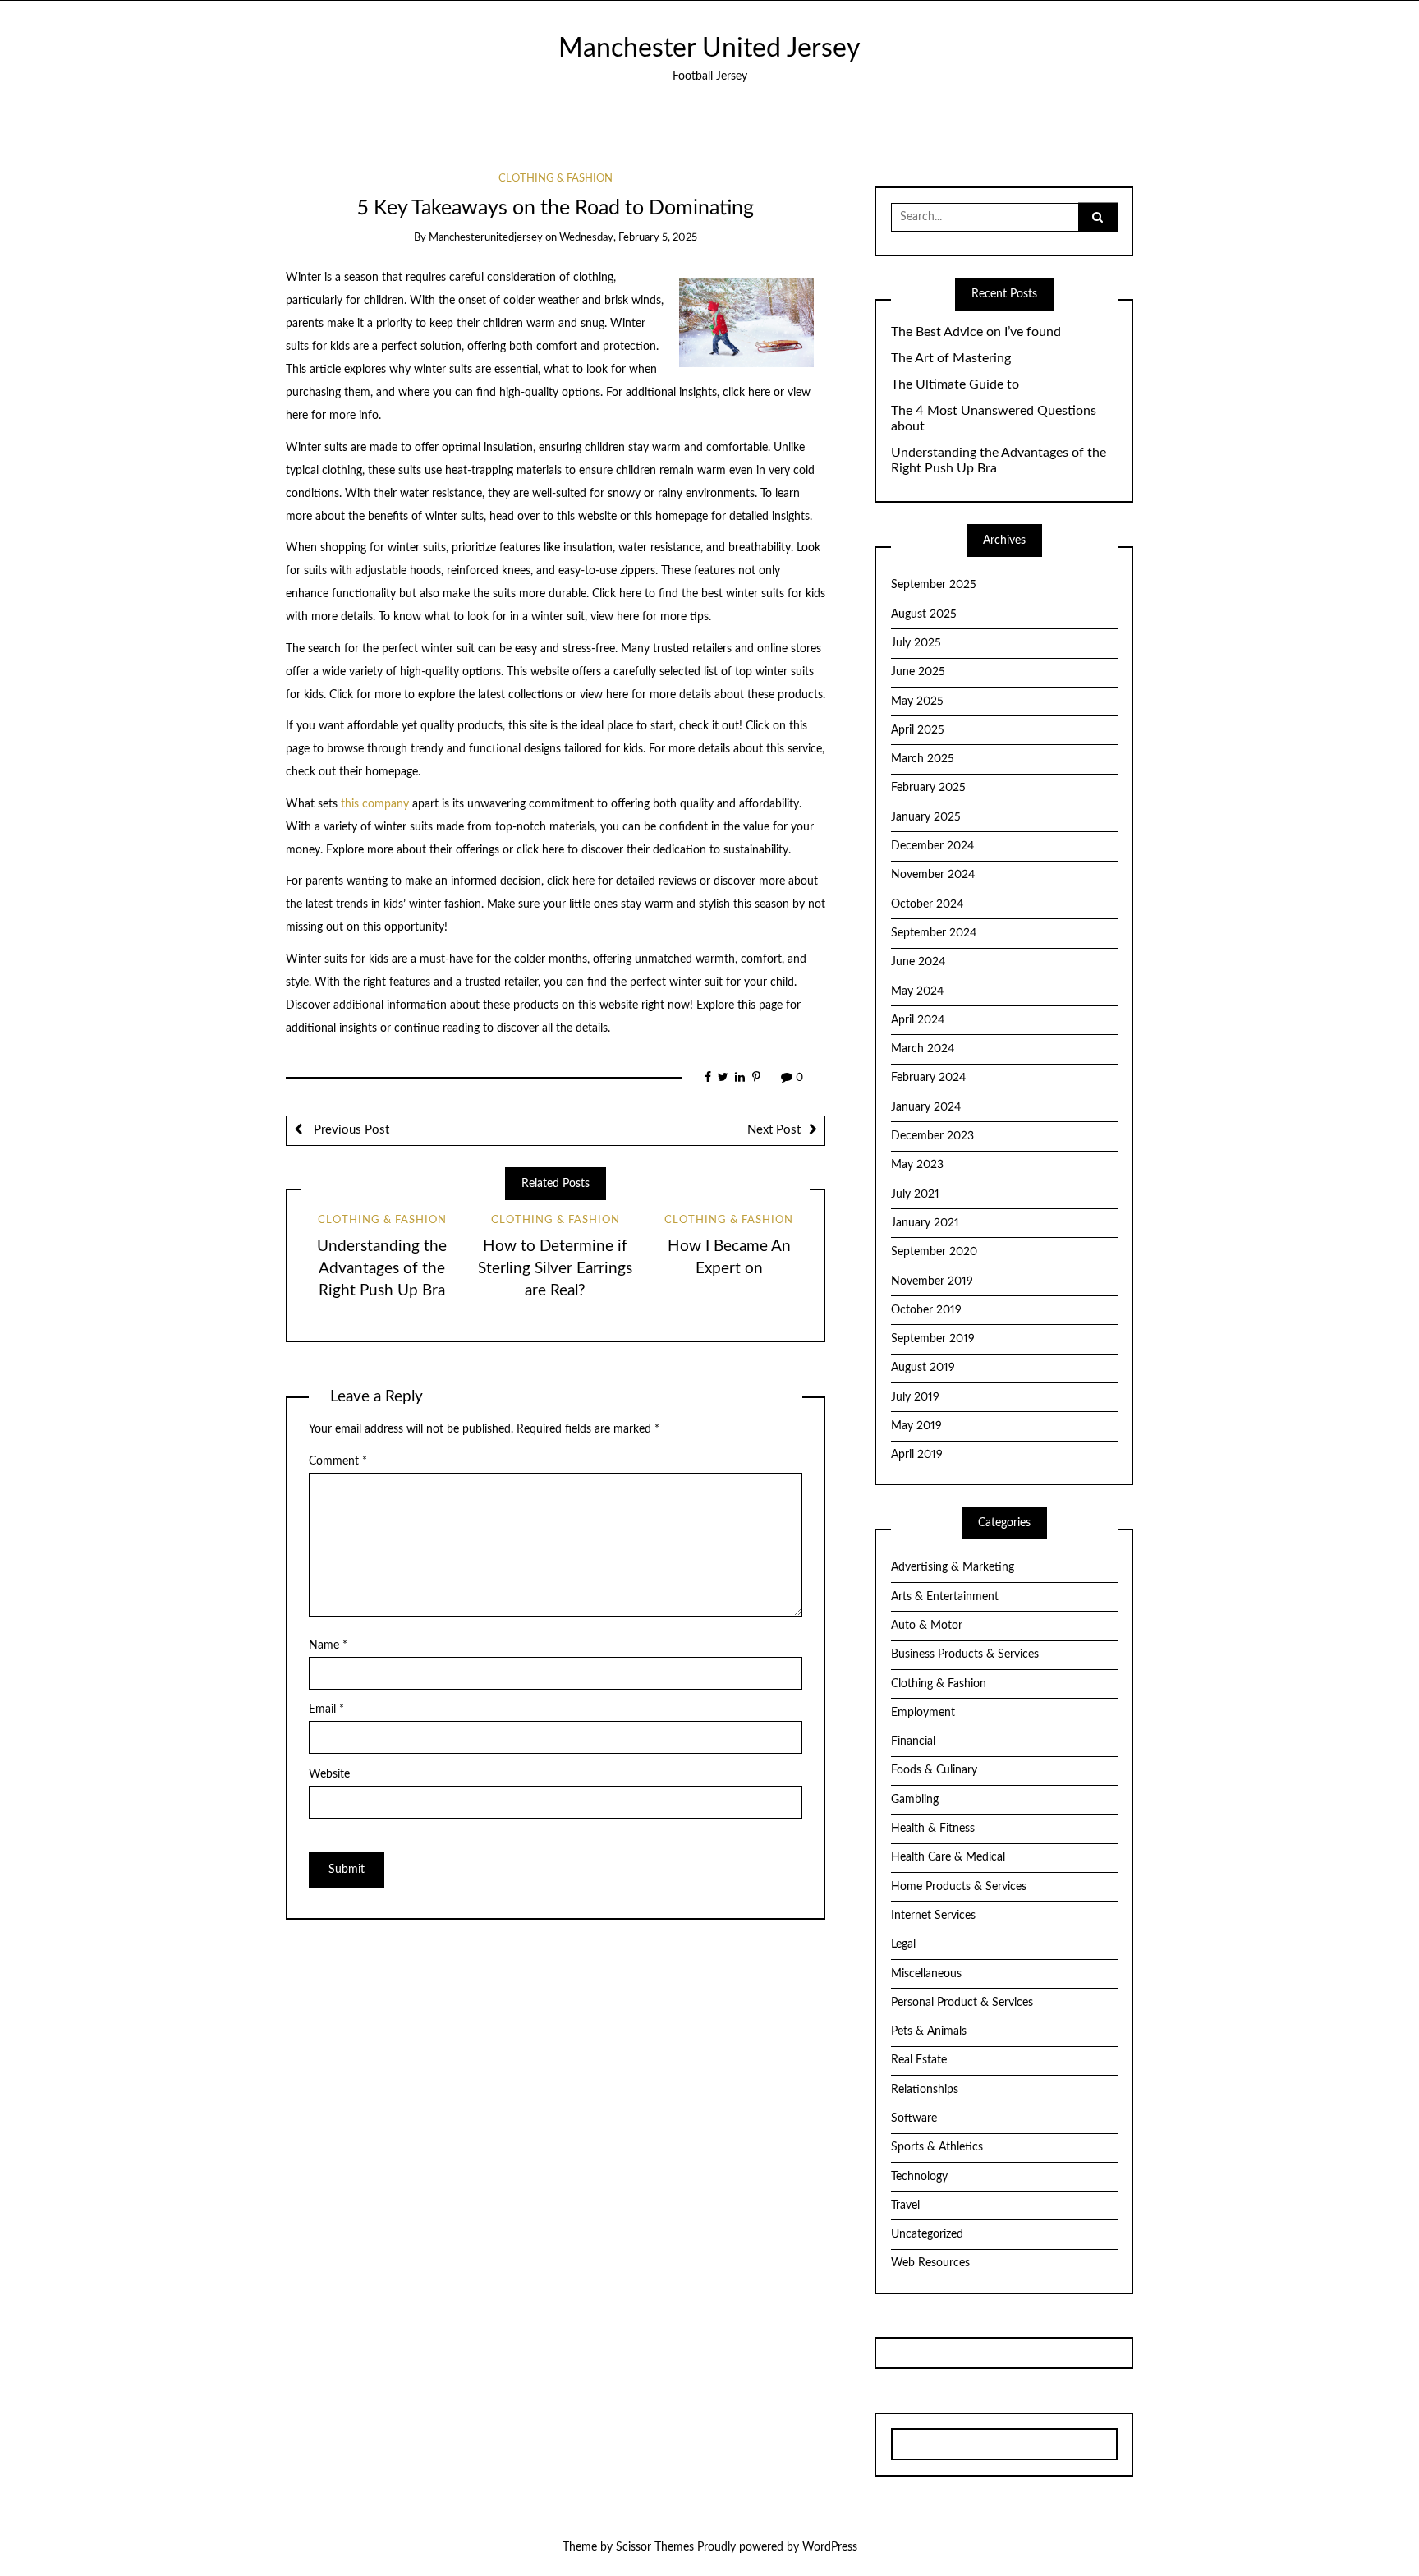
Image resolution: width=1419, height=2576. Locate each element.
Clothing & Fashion (556, 179)
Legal (903, 1944)
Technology (919, 2177)
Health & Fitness (933, 1828)
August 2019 (923, 1368)
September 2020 (934, 1252)
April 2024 (918, 1020)
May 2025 (917, 701)
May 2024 (917, 991)
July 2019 (915, 1397)
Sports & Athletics (937, 2147)
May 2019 (916, 1426)
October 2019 (926, 1310)
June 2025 (918, 672)
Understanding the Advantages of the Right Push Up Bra (382, 1269)
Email (326, 1709)
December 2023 (932, 1136)
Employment (923, 1713)
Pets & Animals (929, 2031)
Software (914, 2118)
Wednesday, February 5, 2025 (628, 238)
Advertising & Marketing (953, 1567)
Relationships (925, 2090)
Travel (905, 2206)
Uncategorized (927, 2234)
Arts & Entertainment (945, 1597)
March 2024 (923, 1049)
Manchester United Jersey (709, 49)
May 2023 (917, 1165)
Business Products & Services (965, 1654)
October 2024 (927, 904)
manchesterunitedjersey (486, 238)
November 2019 (932, 1281)
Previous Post (350, 1130)
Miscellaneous (926, 1974)
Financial (913, 1741)
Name (328, 1645)
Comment (338, 1461)
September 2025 (934, 585)
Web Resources (930, 2263)
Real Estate (919, 2060)
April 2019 (917, 1455)
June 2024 (918, 962)
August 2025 (924, 614)
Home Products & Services (959, 1887)
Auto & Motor (927, 1626)
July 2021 (915, 1194)
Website (329, 1774)
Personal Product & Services (962, 2003)
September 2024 (934, 933)
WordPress (830, 2547)
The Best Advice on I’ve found (976, 332)
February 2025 (928, 788)
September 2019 (933, 1339)
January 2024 (926, 1107)
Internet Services (933, 1916)
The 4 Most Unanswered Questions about (994, 419)
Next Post (774, 1130)
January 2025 (926, 817)
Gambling (915, 1800)
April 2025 (918, 730)
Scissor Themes (655, 2547)
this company (375, 804)
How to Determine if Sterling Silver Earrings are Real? (555, 1269)
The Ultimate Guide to (955, 384)
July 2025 (916, 643)
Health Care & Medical (948, 1857)
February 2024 (928, 1078)
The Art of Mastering (951, 358)
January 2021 (925, 1223)
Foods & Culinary (934, 1770)
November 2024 (933, 875)
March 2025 (923, 759)
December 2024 (932, 846)
